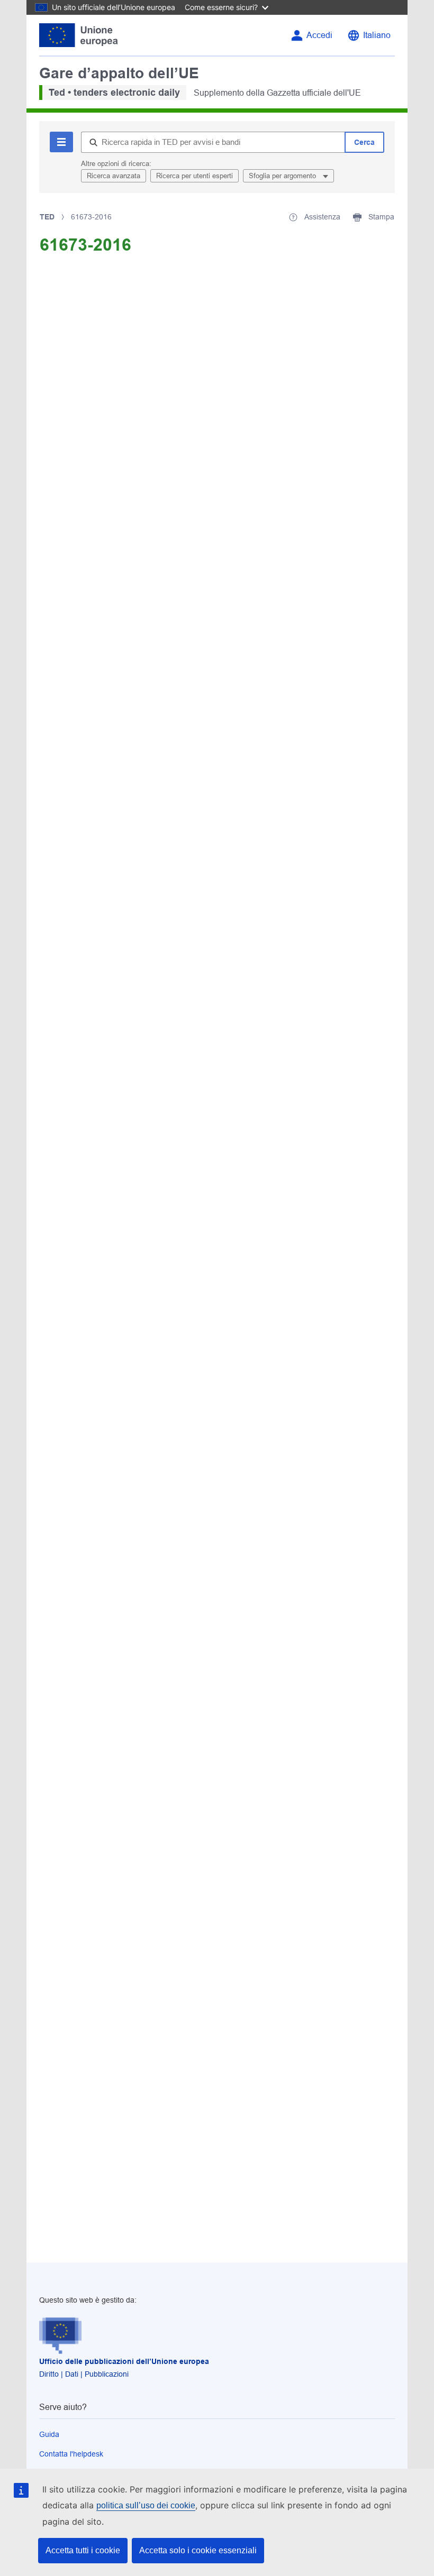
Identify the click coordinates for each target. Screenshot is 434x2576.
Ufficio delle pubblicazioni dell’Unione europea (124, 2361)
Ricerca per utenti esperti (195, 176)
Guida (49, 2434)
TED (47, 217)
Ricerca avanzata (114, 176)
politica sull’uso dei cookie (146, 2505)
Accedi (319, 35)
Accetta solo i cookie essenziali (198, 2550)
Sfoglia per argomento (283, 176)
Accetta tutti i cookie (83, 2550)
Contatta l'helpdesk (71, 2454)
